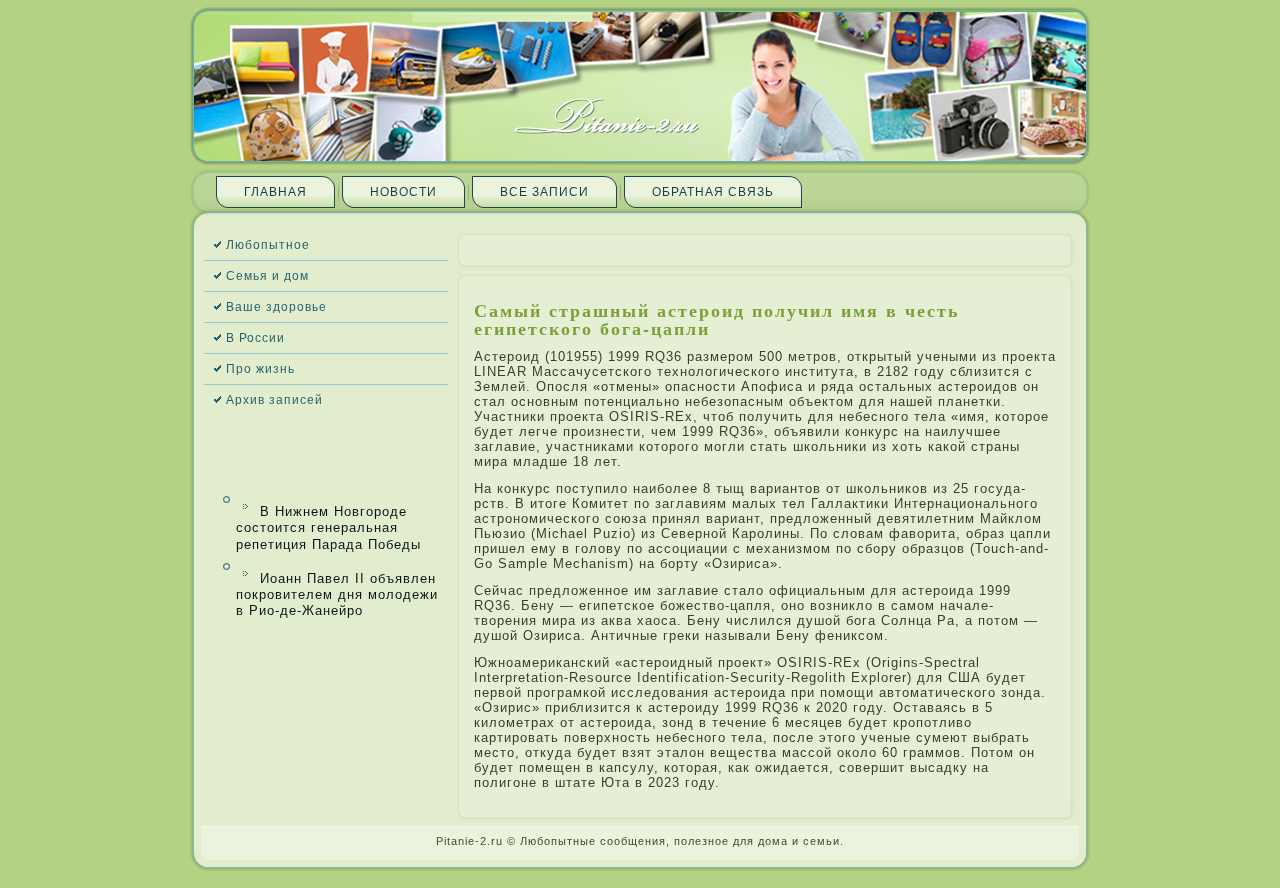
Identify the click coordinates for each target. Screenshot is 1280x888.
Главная (275, 192)
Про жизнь (260, 369)
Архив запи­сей (274, 400)
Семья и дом (267, 276)
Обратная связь (713, 192)
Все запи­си (544, 192)
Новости (403, 192)
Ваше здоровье (276, 307)
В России (255, 338)
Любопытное (268, 245)
